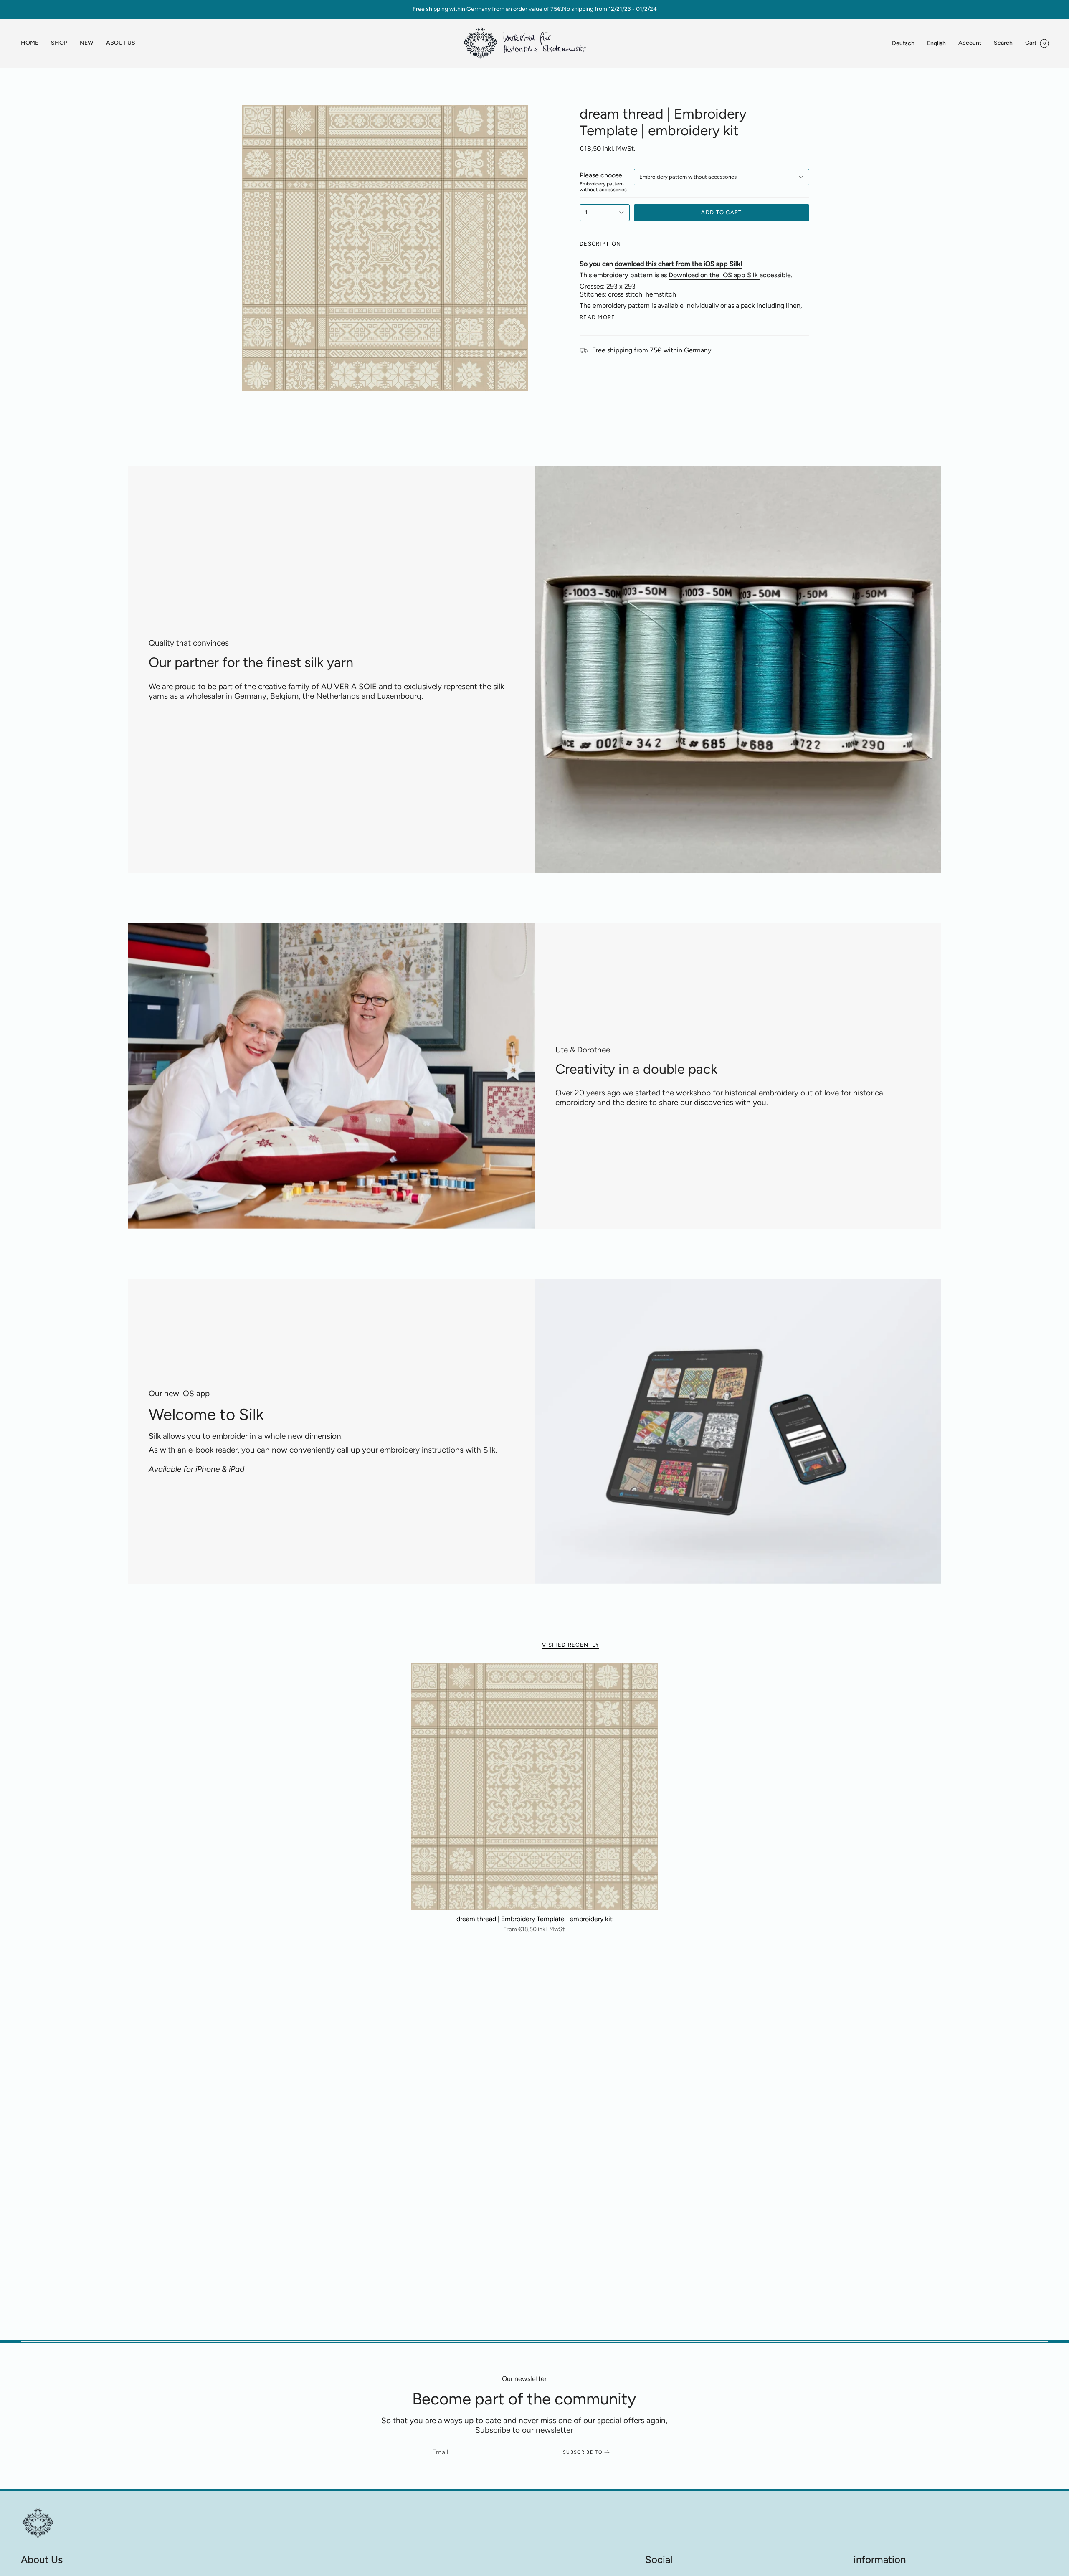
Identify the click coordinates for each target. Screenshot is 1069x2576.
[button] (59, 43)
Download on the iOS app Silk (713, 275)
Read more (598, 317)
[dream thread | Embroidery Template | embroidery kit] (535, 1787)
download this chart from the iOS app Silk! (679, 264)
